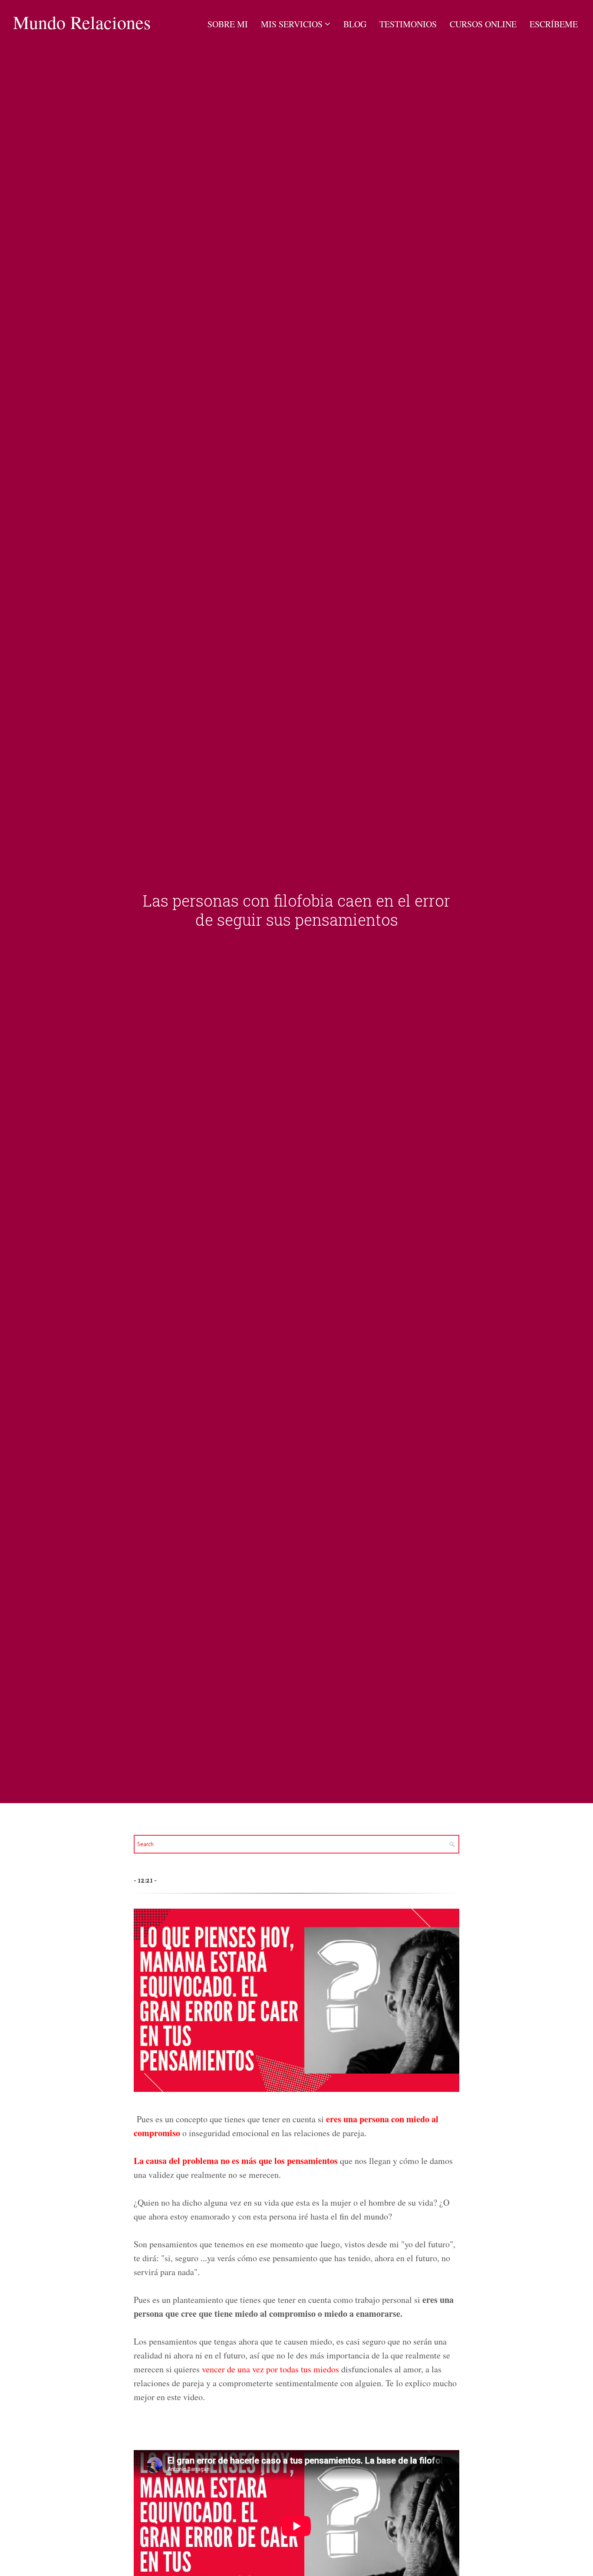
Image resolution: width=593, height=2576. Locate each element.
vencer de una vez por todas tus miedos (270, 2369)
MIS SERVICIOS (292, 24)
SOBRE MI (228, 24)
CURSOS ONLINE (483, 24)
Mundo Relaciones (82, 22)
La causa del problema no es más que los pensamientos (236, 2161)
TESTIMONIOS (408, 24)
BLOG (355, 24)
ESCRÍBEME (554, 24)
